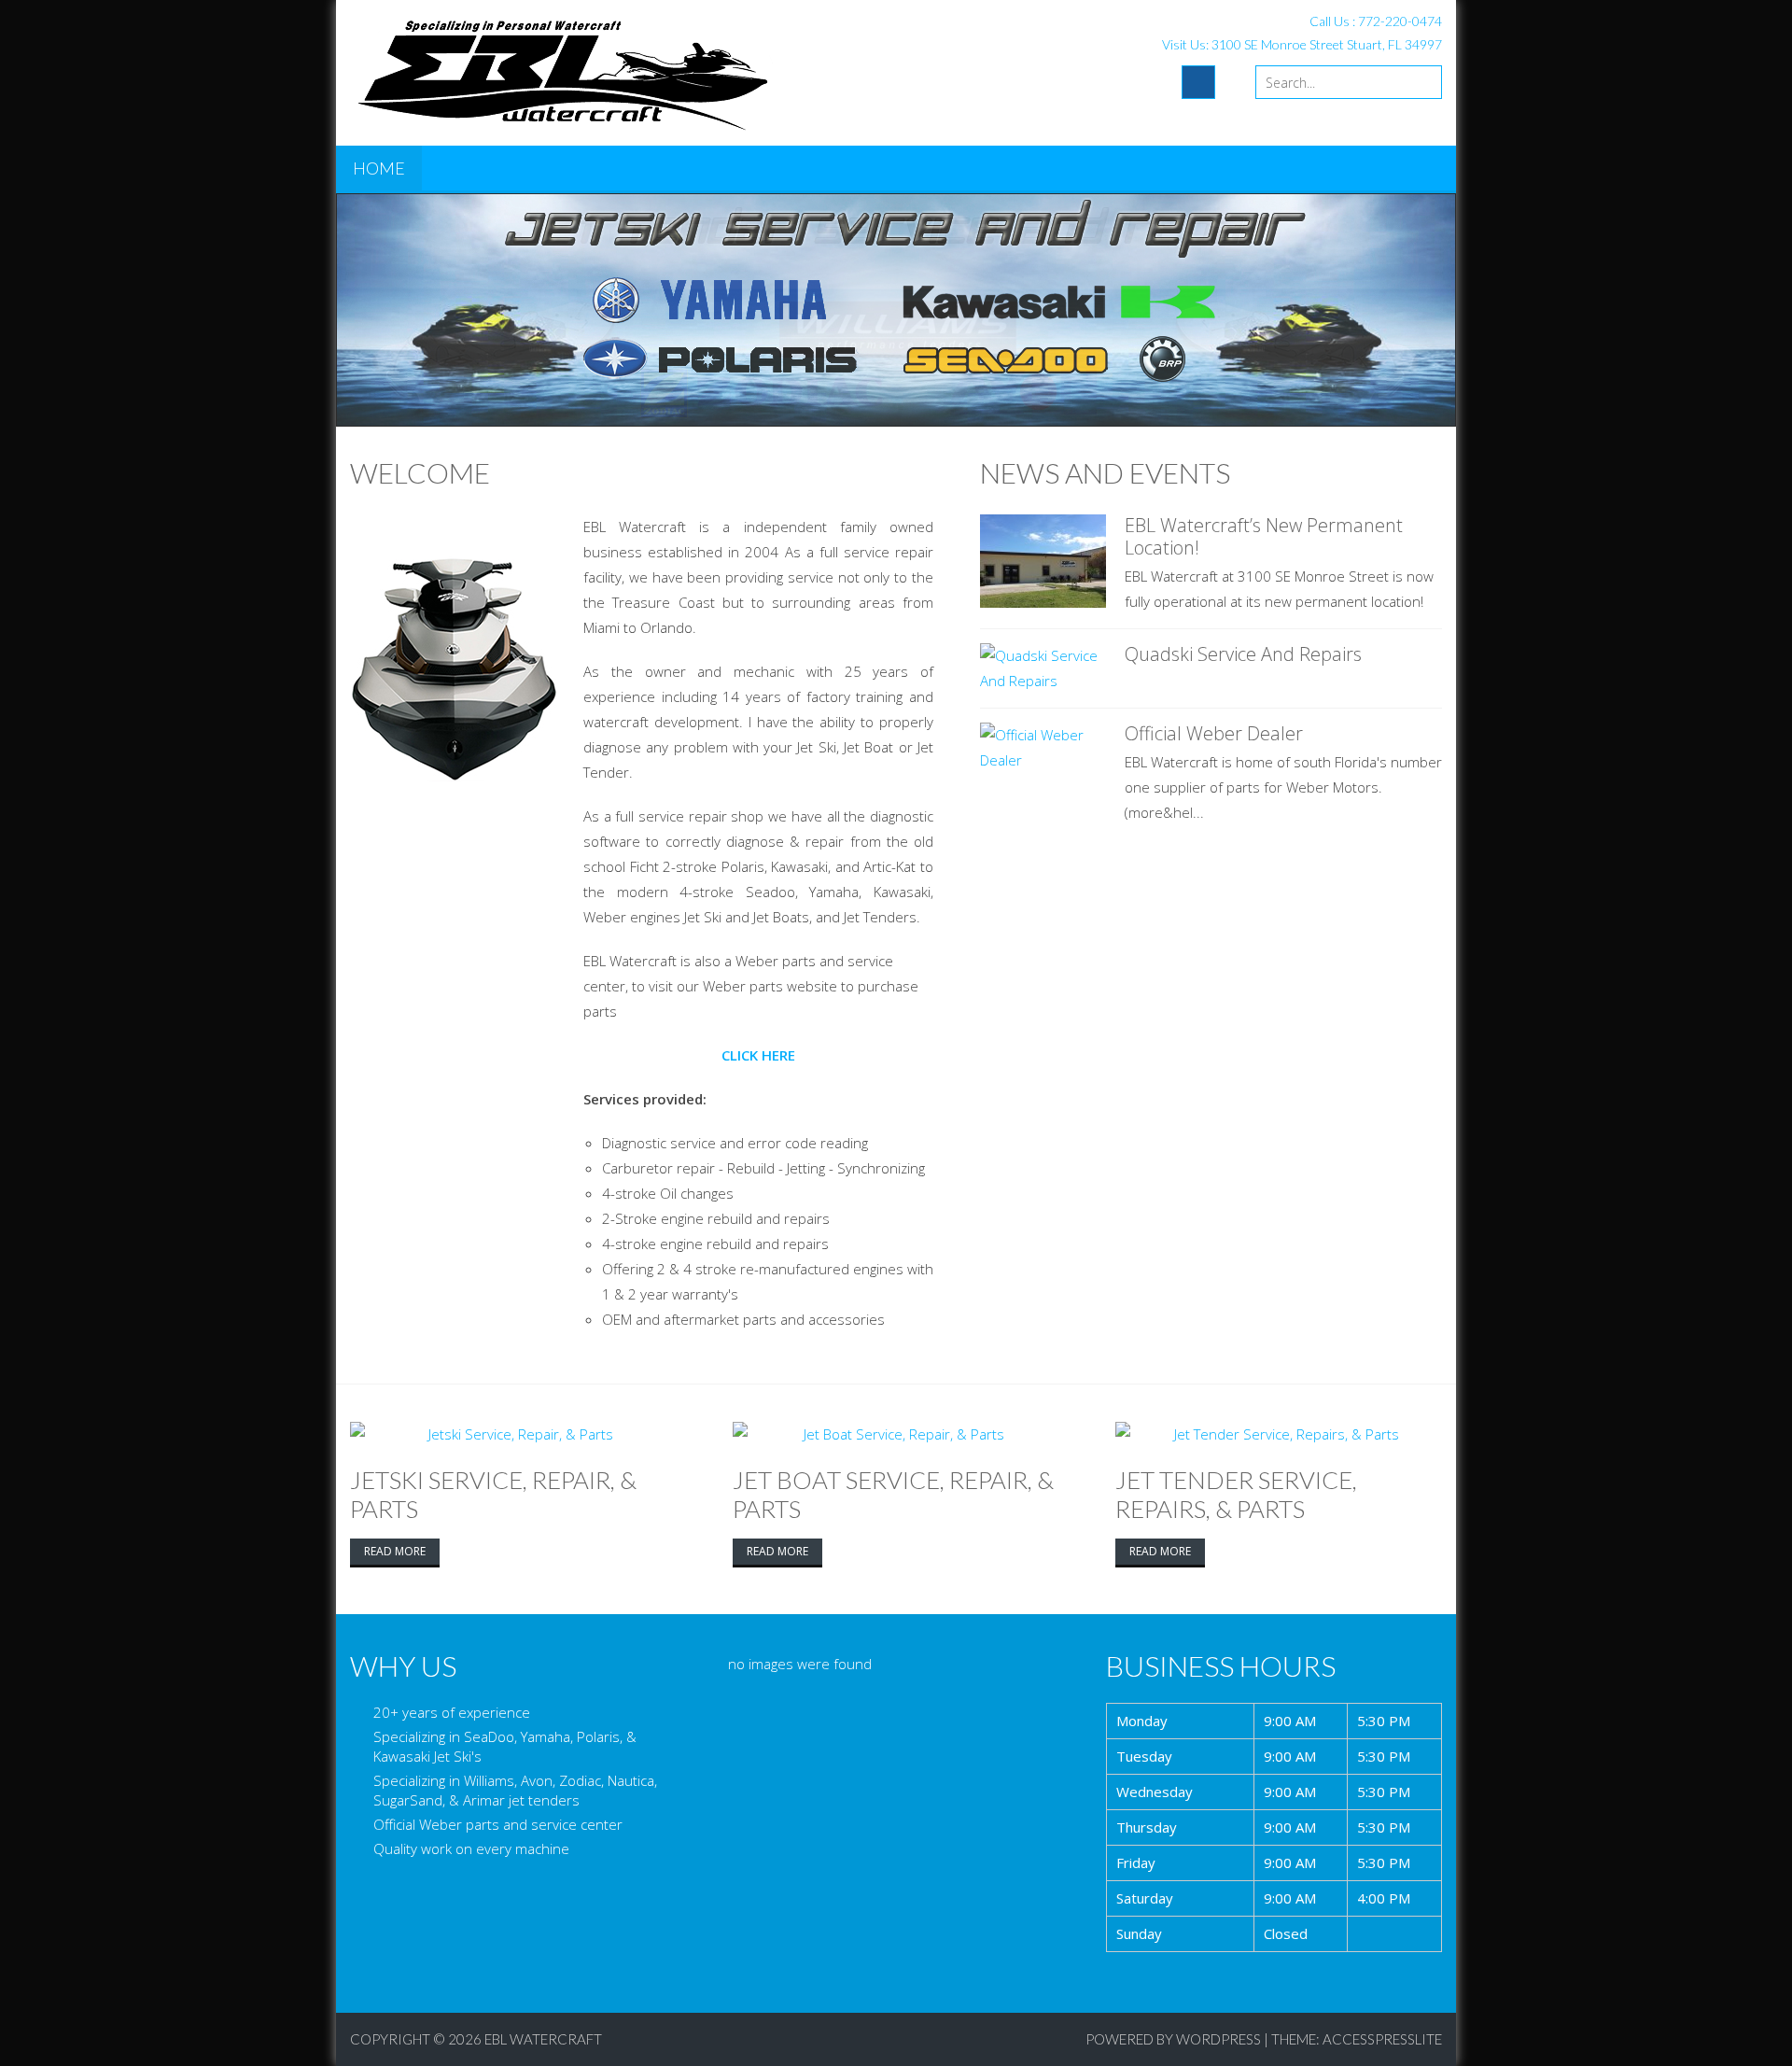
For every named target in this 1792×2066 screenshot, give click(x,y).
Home (379, 168)
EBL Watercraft (543, 2039)
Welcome (420, 472)
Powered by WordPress (1173, 2039)
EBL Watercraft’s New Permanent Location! (1264, 536)
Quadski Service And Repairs (1243, 654)
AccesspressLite (1382, 2039)
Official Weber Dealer (1214, 733)
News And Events (1105, 472)
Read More (395, 1551)
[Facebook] (1198, 82)
